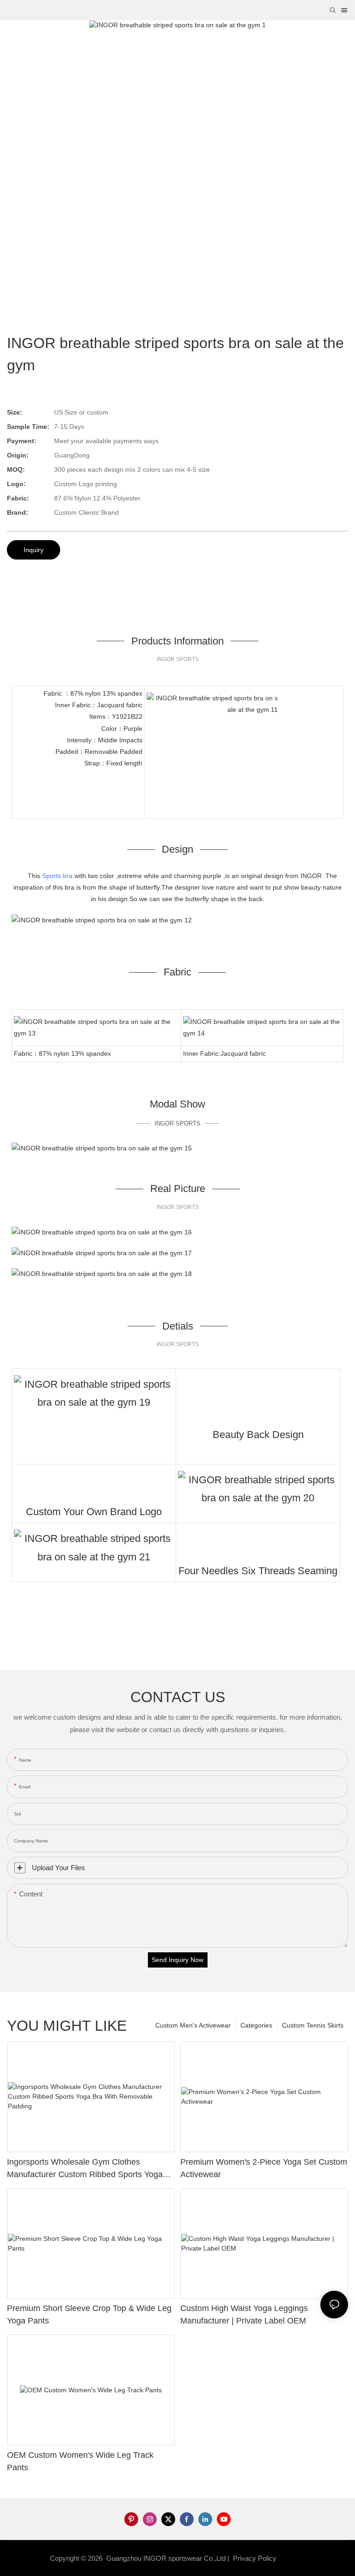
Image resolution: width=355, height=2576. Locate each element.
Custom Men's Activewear (193, 2025)
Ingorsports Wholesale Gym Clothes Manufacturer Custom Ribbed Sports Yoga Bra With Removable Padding (85, 2169)
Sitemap (293, 2558)
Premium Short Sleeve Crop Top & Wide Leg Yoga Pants (89, 2314)
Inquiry (34, 550)
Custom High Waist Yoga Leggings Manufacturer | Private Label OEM (244, 2314)
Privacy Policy (255, 2558)
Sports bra (57, 876)
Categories (256, 2025)
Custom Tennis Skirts (313, 2025)
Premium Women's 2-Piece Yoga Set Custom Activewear (264, 2168)
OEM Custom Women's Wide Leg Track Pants (80, 2461)
